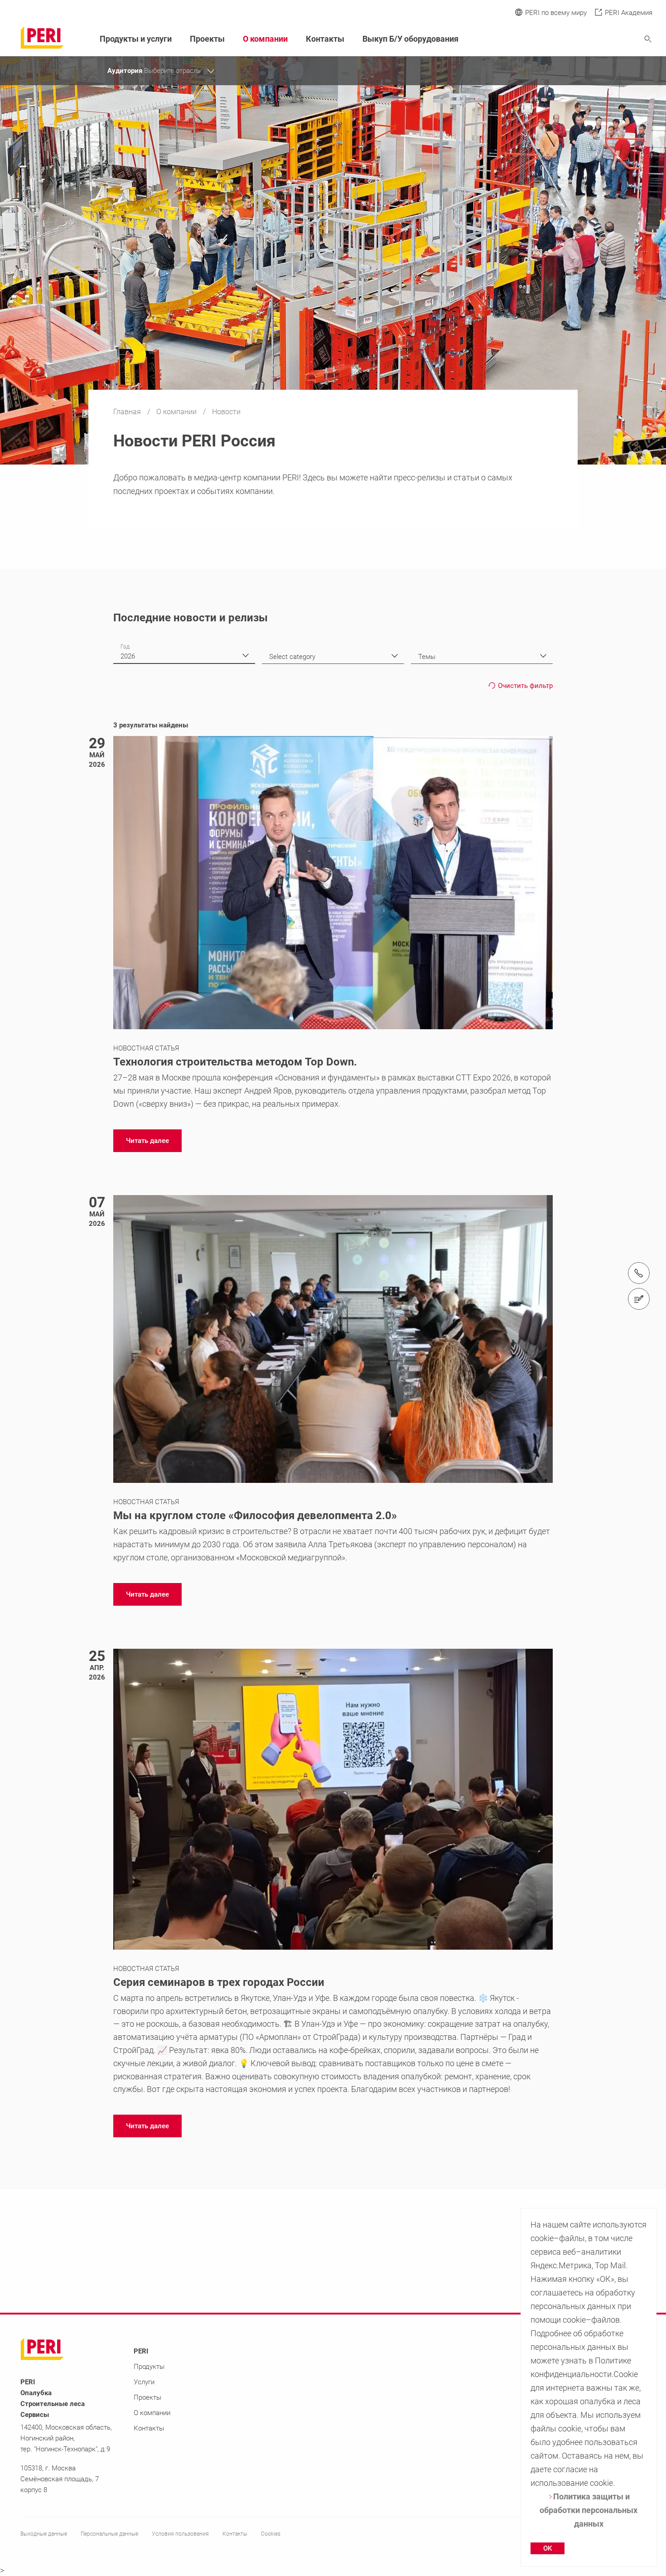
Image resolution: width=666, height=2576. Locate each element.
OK (548, 2548)
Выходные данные (44, 2534)
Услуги (144, 2382)
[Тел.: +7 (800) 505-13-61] (639, 1273)
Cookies (271, 2534)
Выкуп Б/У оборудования (410, 39)
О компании (177, 412)
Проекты (207, 39)
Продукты (149, 2367)
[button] (147, 1141)
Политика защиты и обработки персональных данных (589, 2510)
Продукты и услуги (136, 39)
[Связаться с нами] (639, 1299)
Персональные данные (109, 2534)
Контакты (325, 39)
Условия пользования (180, 2534)
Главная (128, 412)
